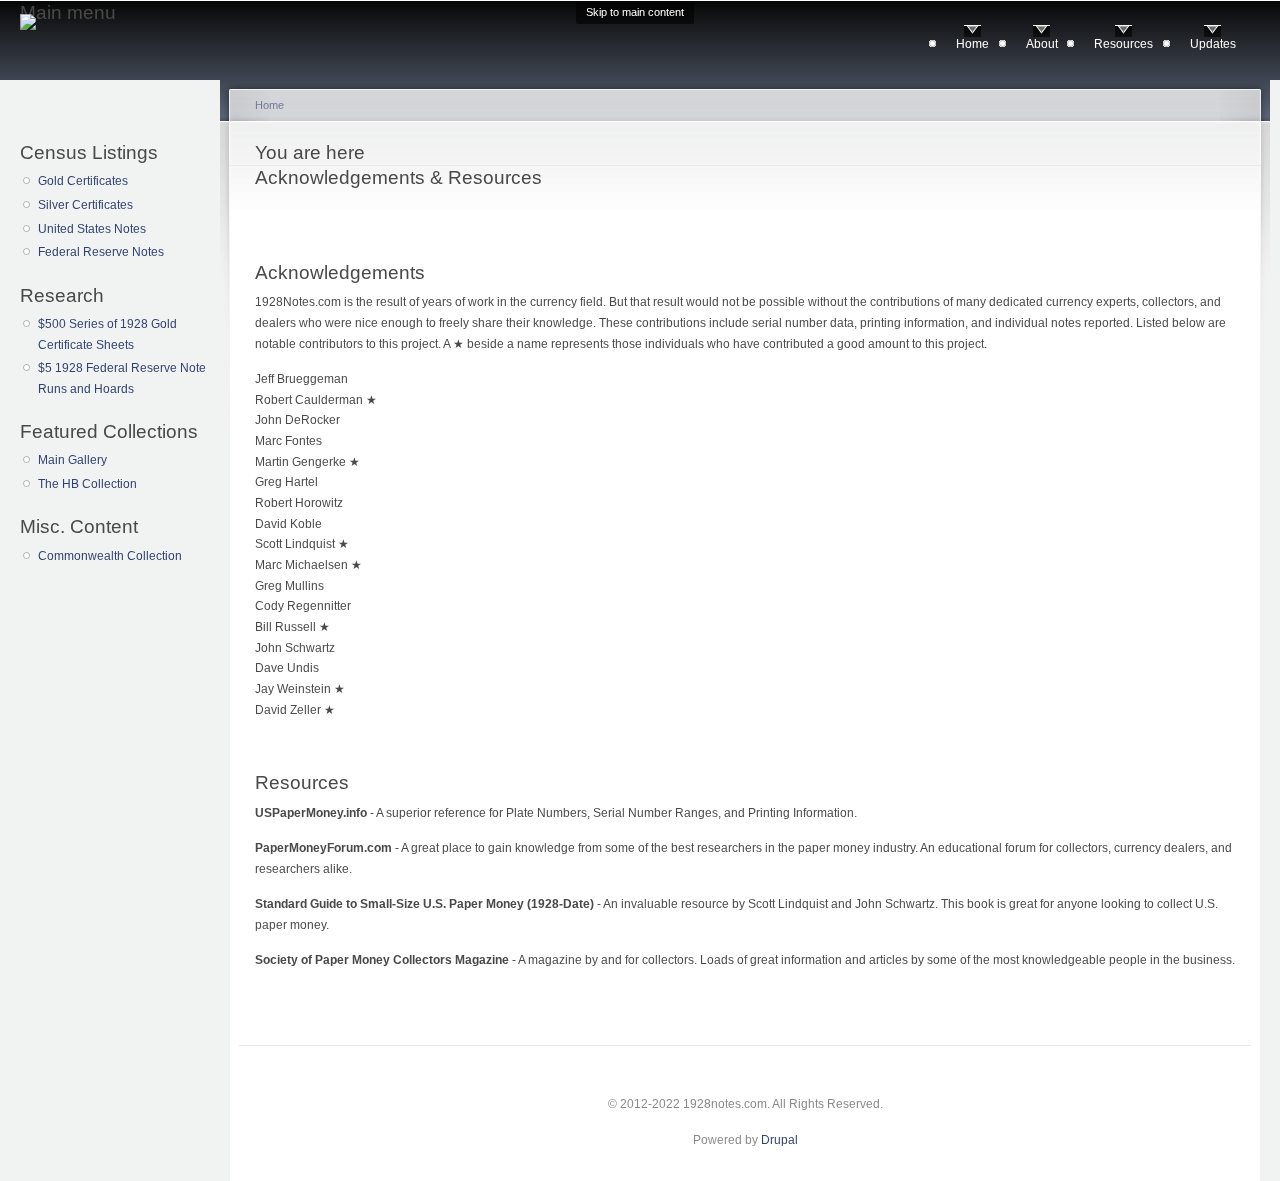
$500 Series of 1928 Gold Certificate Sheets (107, 334)
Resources (1123, 44)
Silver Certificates (85, 205)
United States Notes (92, 229)
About (1042, 44)
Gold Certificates (83, 181)
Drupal (779, 1140)
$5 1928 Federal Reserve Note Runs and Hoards (122, 378)
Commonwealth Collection (110, 556)
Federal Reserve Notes (101, 252)
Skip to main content (635, 12)
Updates (1213, 44)
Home (972, 44)
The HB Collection (87, 484)
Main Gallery (72, 460)
